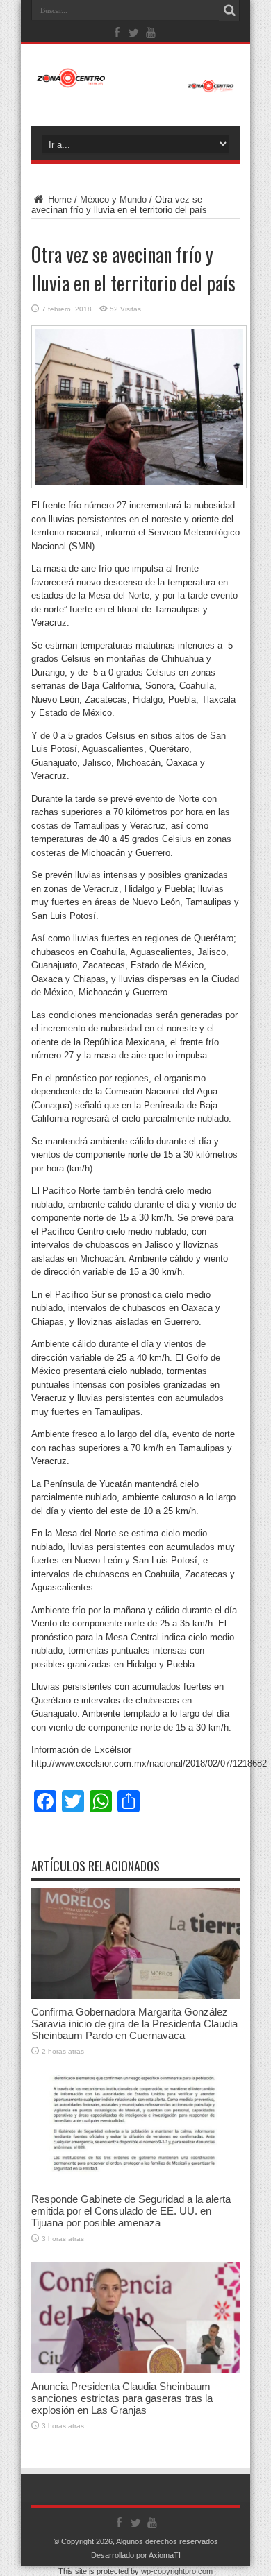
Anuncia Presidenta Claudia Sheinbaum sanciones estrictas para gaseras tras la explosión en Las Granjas (122, 2398)
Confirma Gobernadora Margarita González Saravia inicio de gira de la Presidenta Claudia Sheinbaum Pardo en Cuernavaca (134, 2024)
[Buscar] (229, 10)
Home (58, 199)
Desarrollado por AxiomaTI (136, 2555)
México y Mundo (113, 199)
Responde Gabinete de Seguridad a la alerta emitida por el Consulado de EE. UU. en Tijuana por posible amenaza (131, 2211)
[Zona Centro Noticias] (135, 85)
